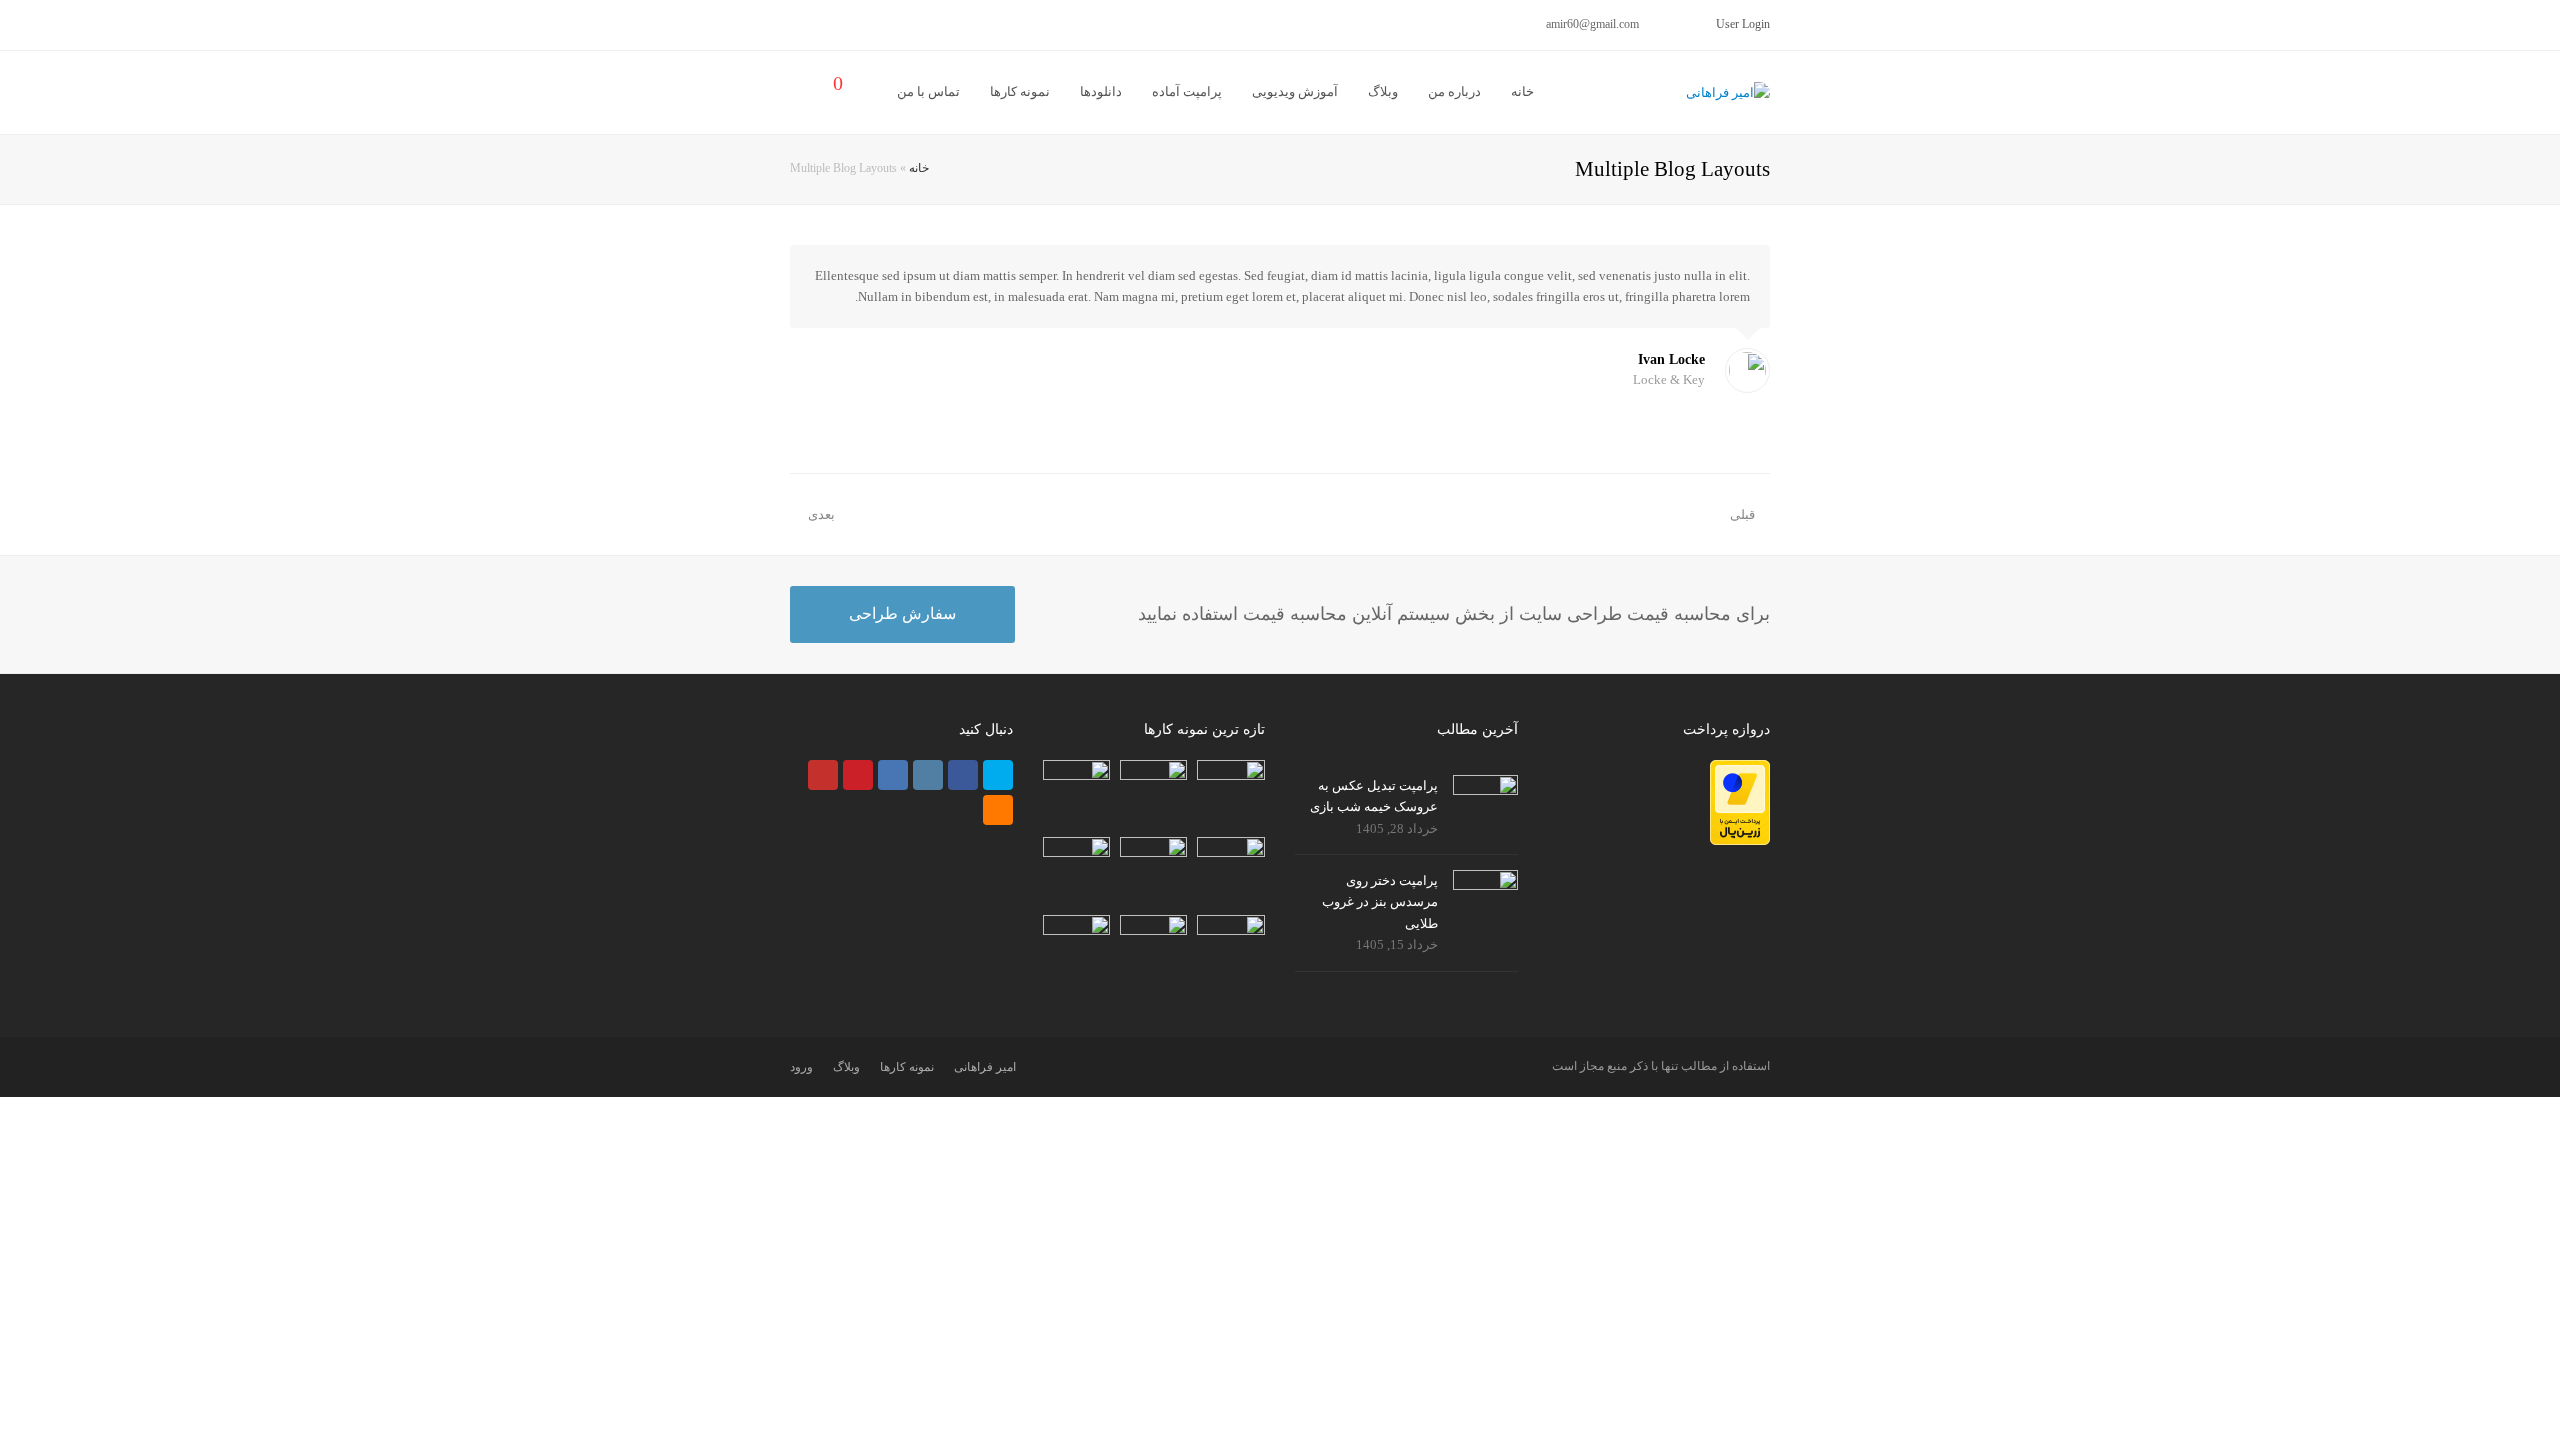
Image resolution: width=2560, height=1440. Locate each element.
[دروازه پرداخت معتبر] (1740, 840)
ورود (801, 1067)
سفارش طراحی (902, 613)
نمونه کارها (907, 1067)
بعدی (820, 514)
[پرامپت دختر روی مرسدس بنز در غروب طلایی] (1485, 890)
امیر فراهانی (985, 1067)
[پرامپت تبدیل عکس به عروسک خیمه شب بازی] (1485, 795)
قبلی (1742, 514)
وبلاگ (846, 1067)
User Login (1743, 24)
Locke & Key (1669, 379)
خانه (919, 168)
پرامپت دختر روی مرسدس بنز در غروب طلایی (1380, 902)
